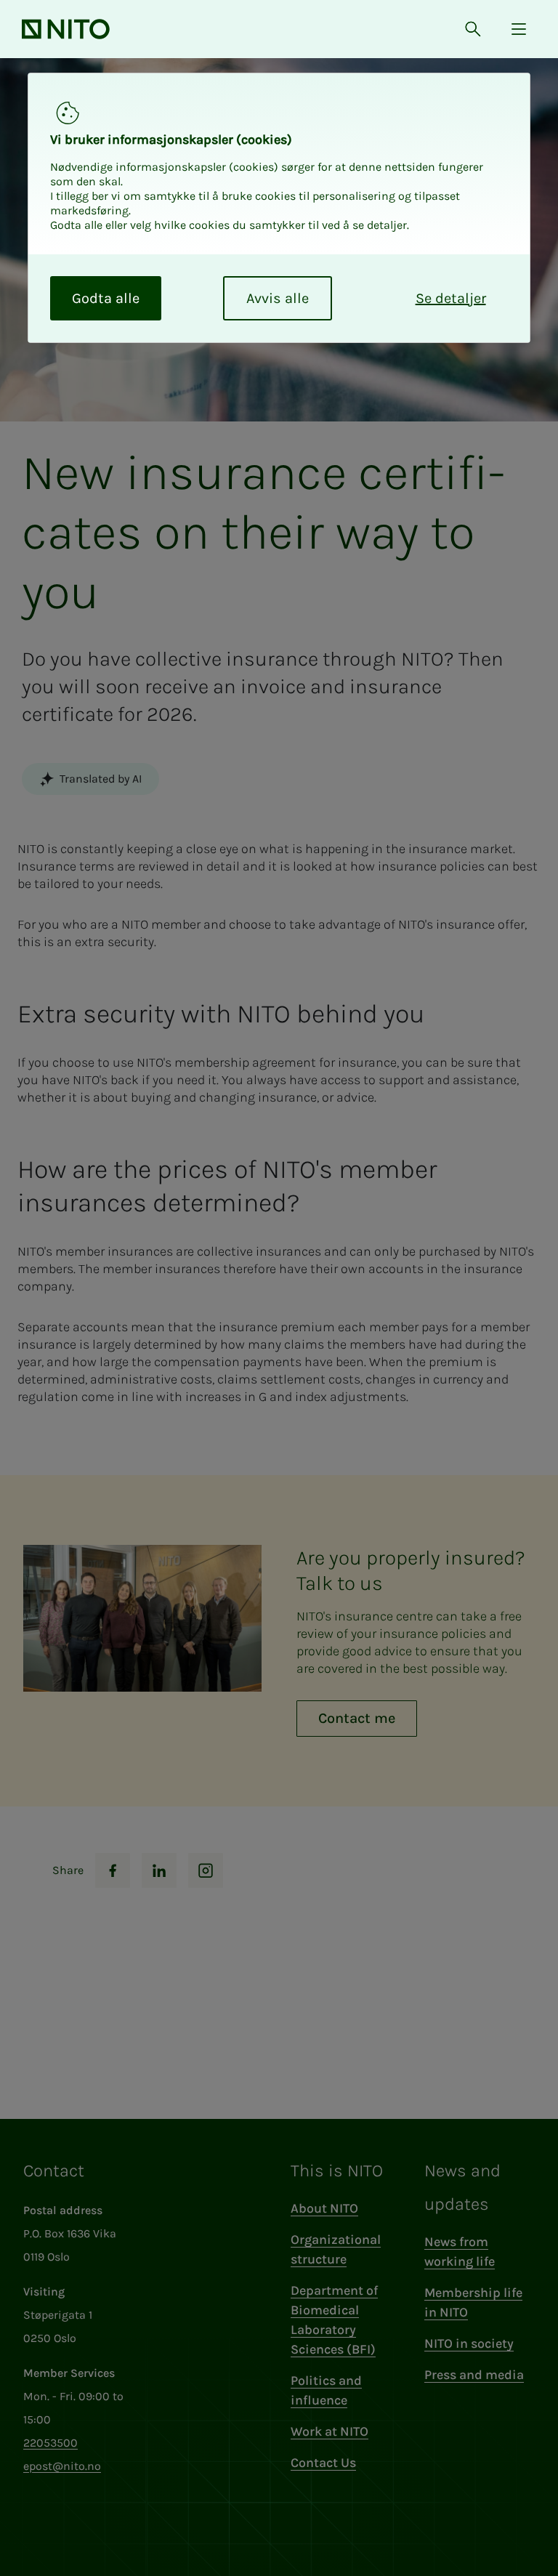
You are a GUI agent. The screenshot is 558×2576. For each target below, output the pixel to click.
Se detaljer (451, 298)
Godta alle (106, 298)
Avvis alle (278, 298)
